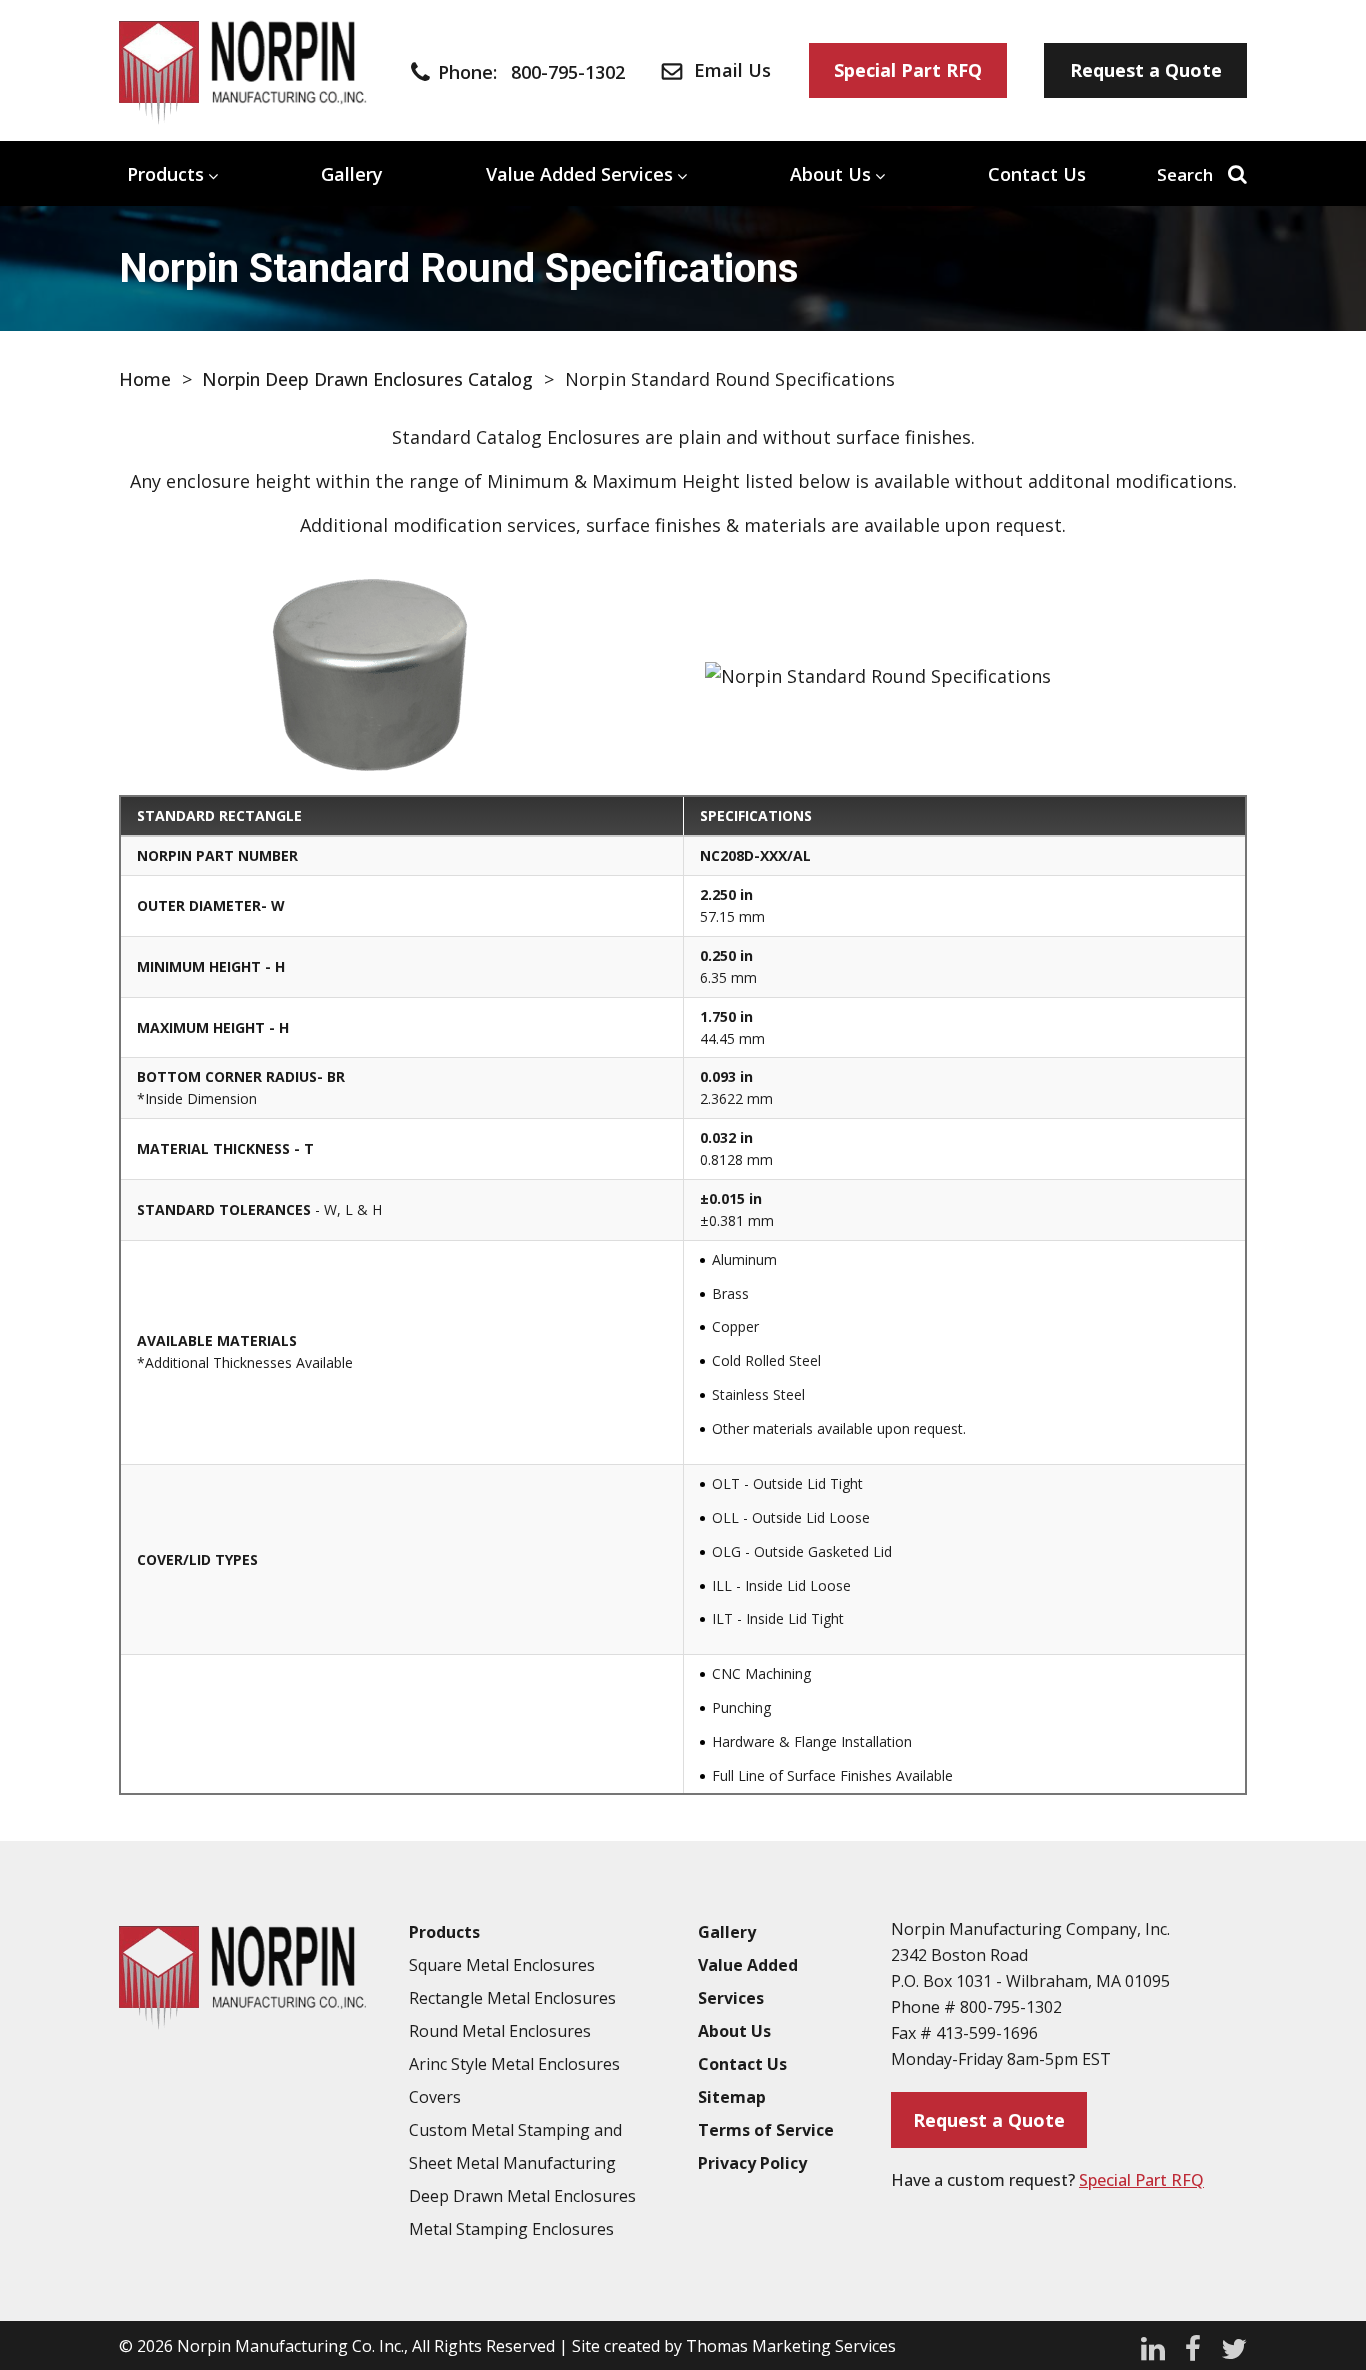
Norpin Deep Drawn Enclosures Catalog (367, 379)
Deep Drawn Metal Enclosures (522, 2196)
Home (145, 379)
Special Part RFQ (1141, 2180)
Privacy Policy (752, 2163)
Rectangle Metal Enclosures (512, 1998)
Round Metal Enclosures (500, 2031)
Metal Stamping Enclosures (511, 2229)
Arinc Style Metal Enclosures (514, 2064)
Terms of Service (766, 2130)
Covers (435, 2097)
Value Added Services (579, 174)
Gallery (352, 174)
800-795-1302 (1011, 2007)
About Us (830, 174)
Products (165, 174)
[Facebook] (1193, 2346)
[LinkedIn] (1153, 2346)
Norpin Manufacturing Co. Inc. (290, 2346)
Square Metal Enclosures (502, 1965)
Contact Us (1037, 174)
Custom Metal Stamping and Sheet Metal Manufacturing (515, 2146)
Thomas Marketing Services (791, 2346)
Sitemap (732, 2097)
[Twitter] (1234, 2346)
